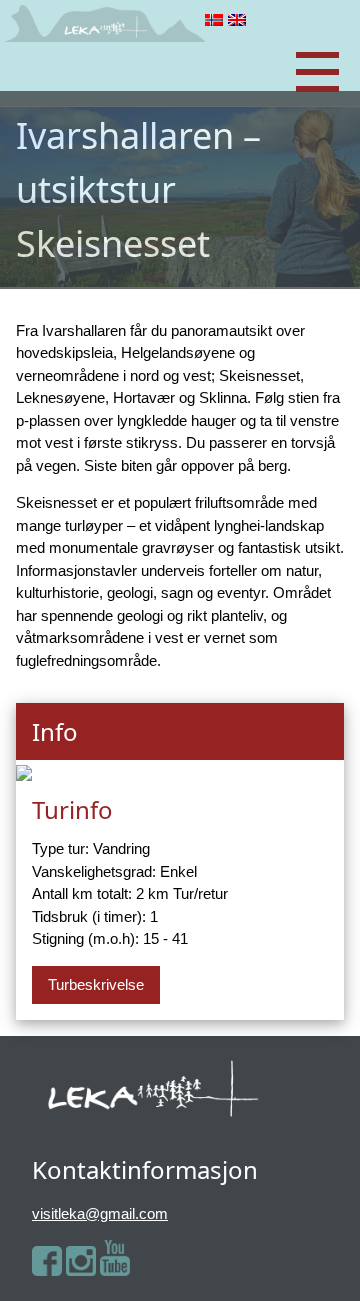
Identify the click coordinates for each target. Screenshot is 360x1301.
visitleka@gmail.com (100, 1213)
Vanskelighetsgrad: (94, 871)
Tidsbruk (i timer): (89, 916)
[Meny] (317, 73)
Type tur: (60, 848)
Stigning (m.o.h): (85, 938)
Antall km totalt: (82, 893)
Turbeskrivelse (96, 984)
